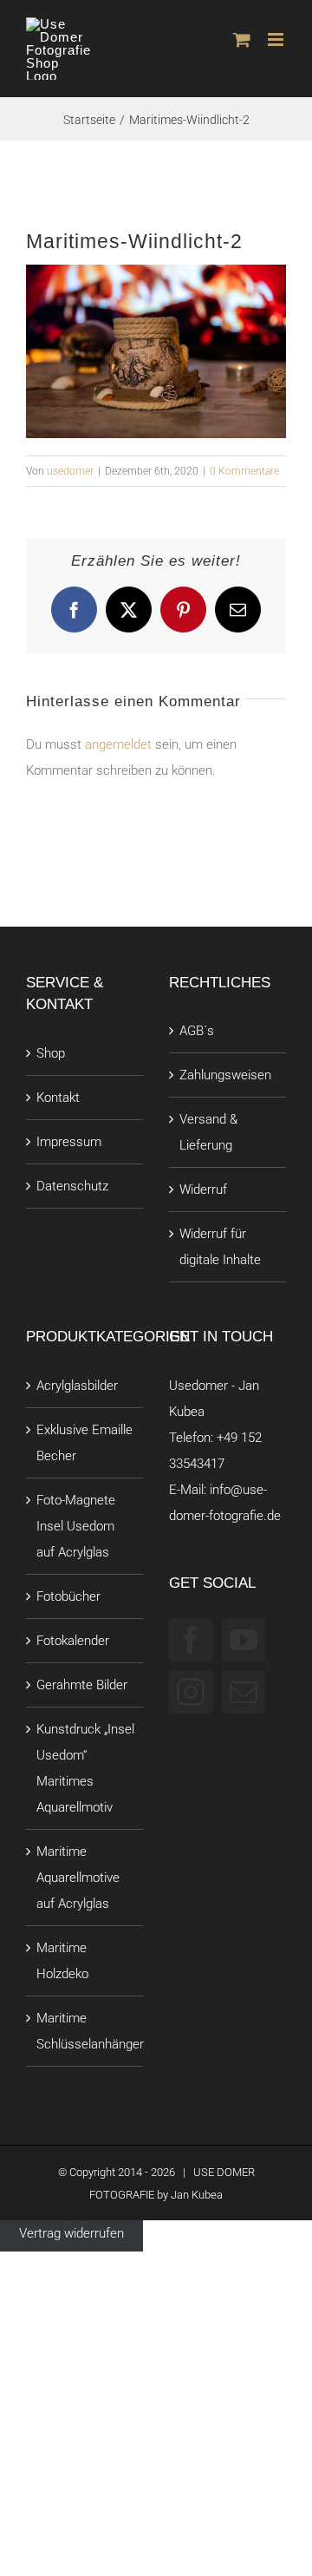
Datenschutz (72, 1186)
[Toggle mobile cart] (242, 39)
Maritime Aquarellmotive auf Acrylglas (78, 1878)
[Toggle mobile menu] (277, 39)
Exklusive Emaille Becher (84, 1443)
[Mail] (244, 1692)
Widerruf (203, 1190)
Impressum (69, 1142)
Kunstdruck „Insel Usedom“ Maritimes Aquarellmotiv (85, 1768)
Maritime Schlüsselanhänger (90, 2031)
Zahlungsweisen (225, 1075)
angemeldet (118, 744)
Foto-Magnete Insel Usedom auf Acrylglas (76, 1526)
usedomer (70, 471)
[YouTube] (244, 1640)
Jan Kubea (197, 2195)
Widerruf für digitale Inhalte (220, 1247)
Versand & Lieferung (208, 1132)
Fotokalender (73, 1641)
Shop (51, 1053)
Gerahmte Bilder (82, 1685)
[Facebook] (191, 1640)
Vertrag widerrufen (71, 2233)
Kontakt (58, 1098)
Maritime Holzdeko (62, 1961)
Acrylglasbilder (77, 1386)
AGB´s (197, 1031)
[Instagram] (191, 1692)
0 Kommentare (244, 471)
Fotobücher (68, 1596)
